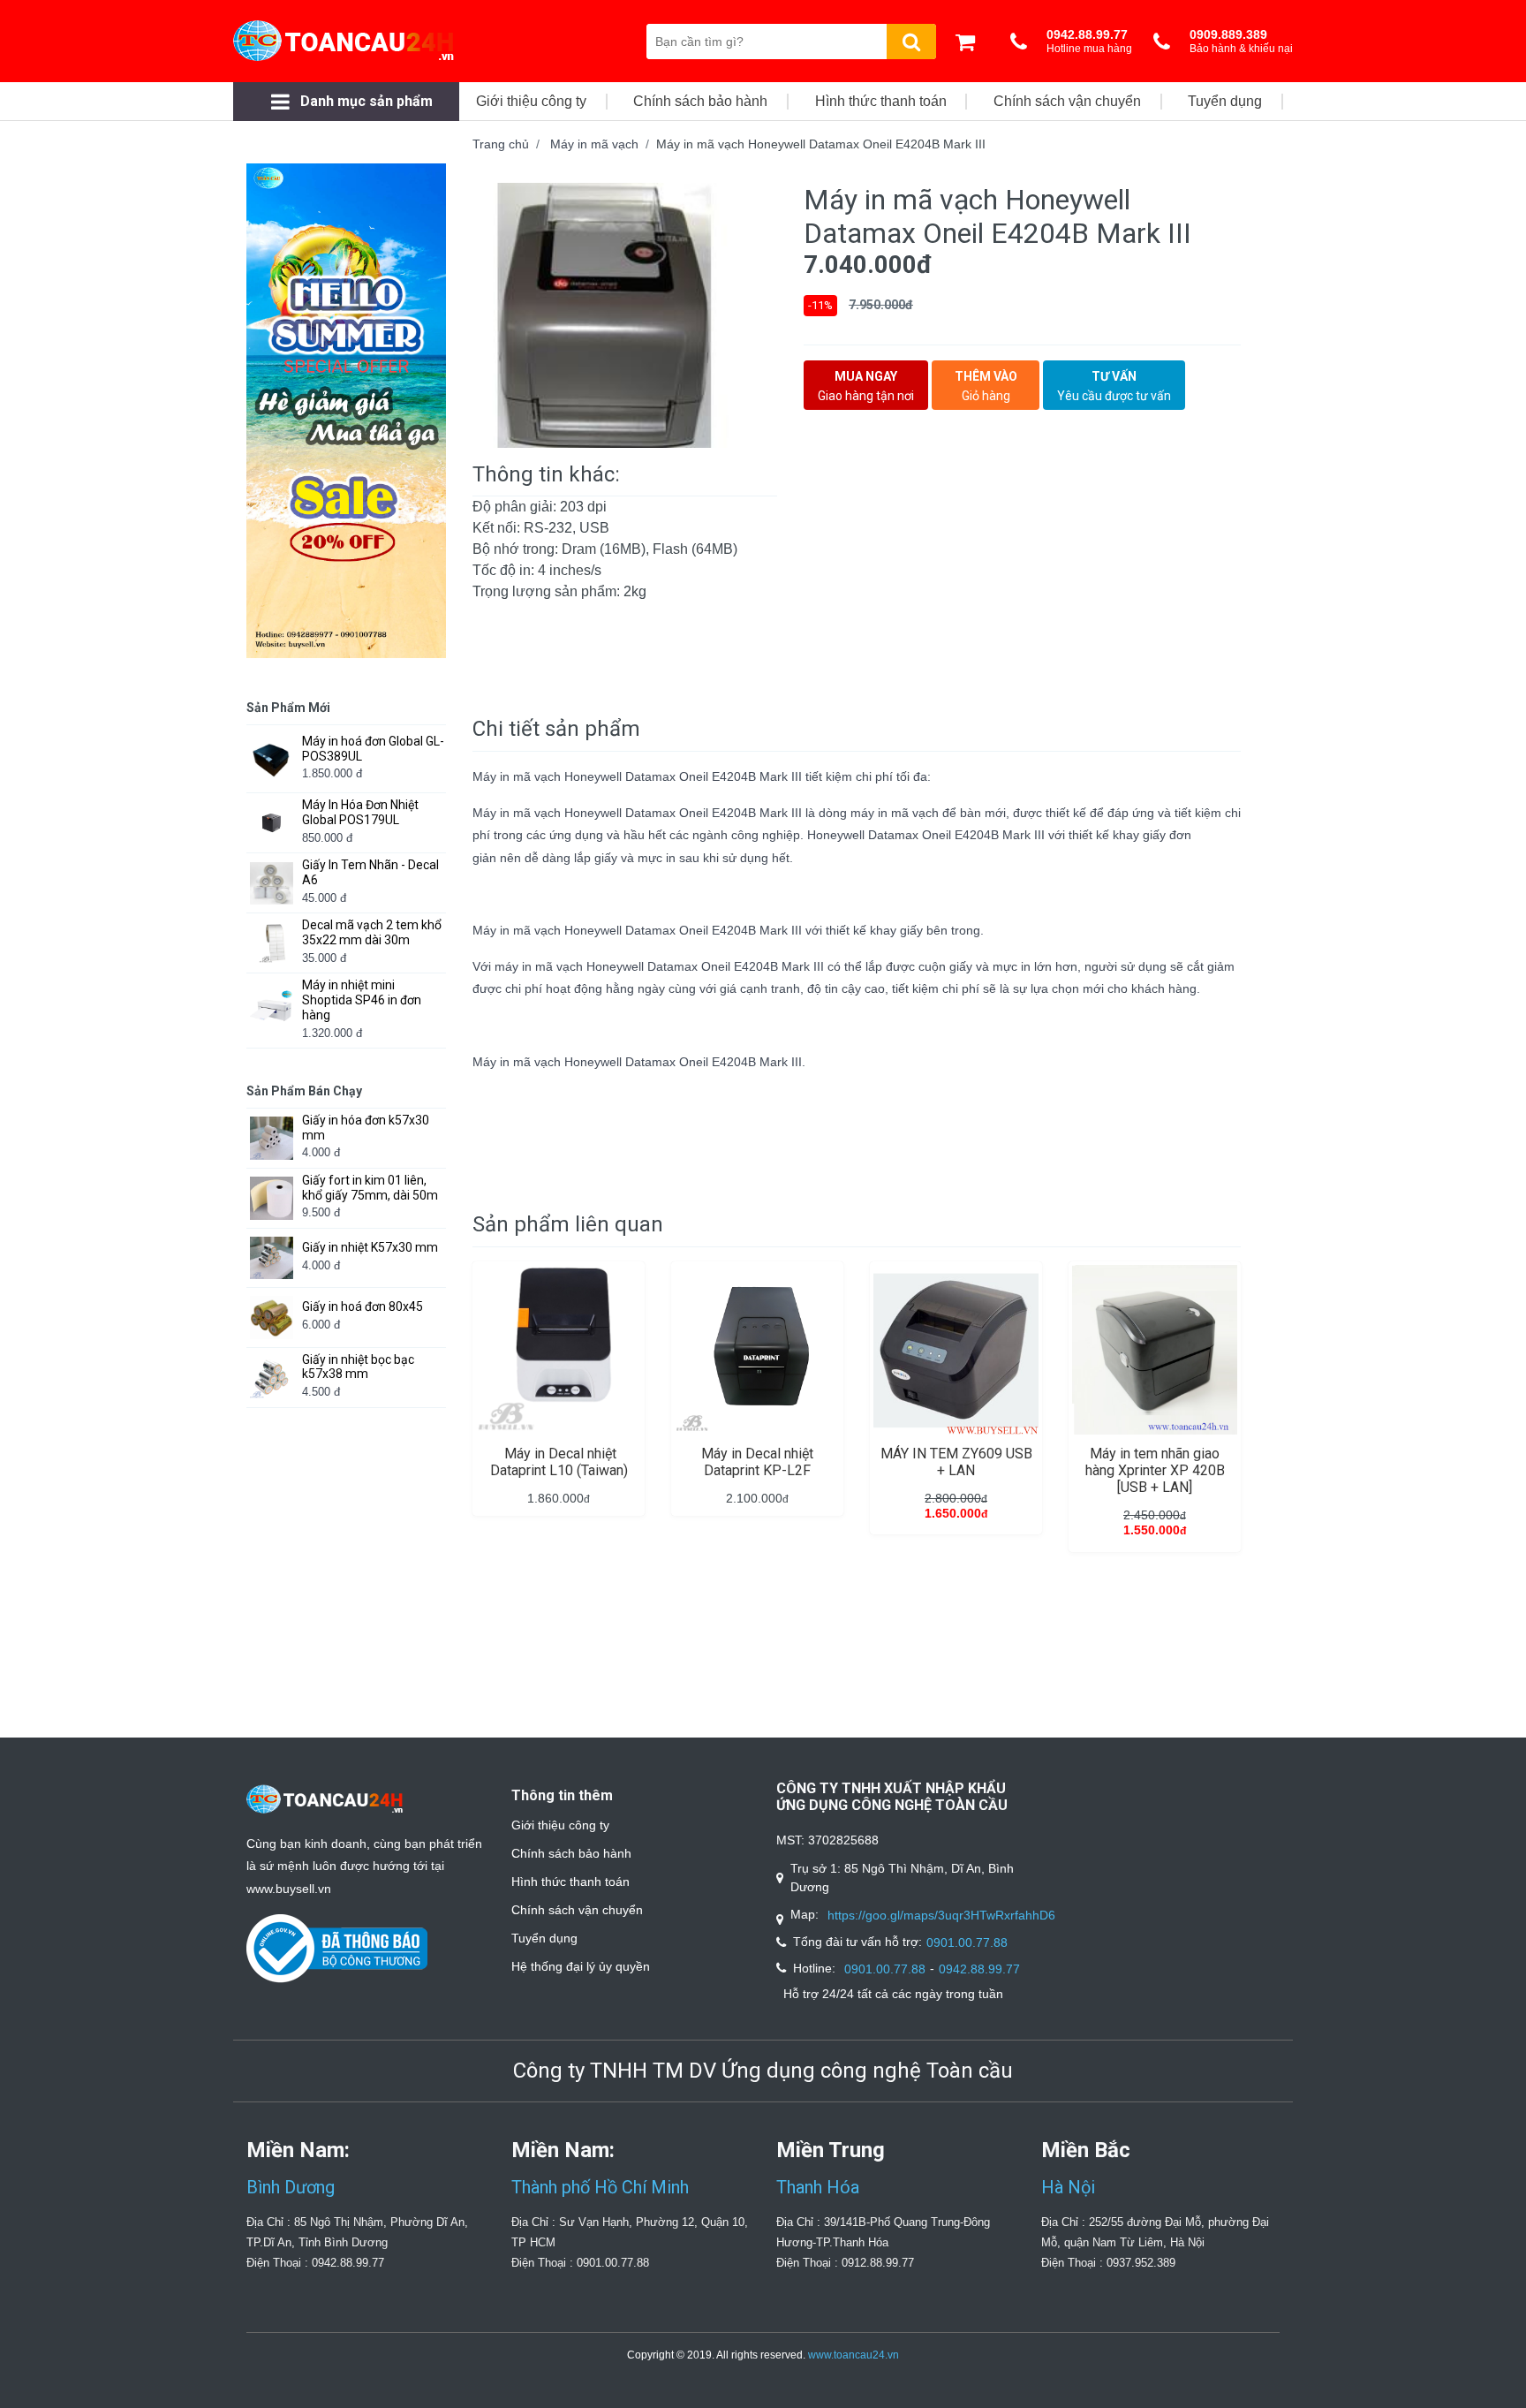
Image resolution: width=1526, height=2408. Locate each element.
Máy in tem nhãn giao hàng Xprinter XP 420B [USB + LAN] (1155, 1470)
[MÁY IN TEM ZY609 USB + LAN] (956, 1350)
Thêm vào (986, 386)
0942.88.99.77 (979, 1969)
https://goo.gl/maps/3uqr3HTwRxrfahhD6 (941, 1915)
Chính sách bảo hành (571, 1853)
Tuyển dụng (544, 1938)
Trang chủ (501, 144)
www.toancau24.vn (854, 2355)
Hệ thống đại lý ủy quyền (581, 1966)
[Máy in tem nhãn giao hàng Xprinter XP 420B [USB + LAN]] (1155, 1350)
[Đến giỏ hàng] (970, 42)
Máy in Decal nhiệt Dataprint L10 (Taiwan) (559, 1462)
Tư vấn (1114, 386)
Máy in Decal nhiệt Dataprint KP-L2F (757, 1462)
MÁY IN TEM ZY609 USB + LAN (956, 1462)
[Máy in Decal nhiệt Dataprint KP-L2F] (757, 1350)
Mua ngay (866, 386)
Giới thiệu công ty (560, 1825)
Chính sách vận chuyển (577, 1910)
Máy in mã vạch (594, 144)
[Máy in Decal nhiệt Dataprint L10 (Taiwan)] (559, 1350)
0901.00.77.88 (967, 1942)
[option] (625, 315)
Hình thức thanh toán (570, 1882)
